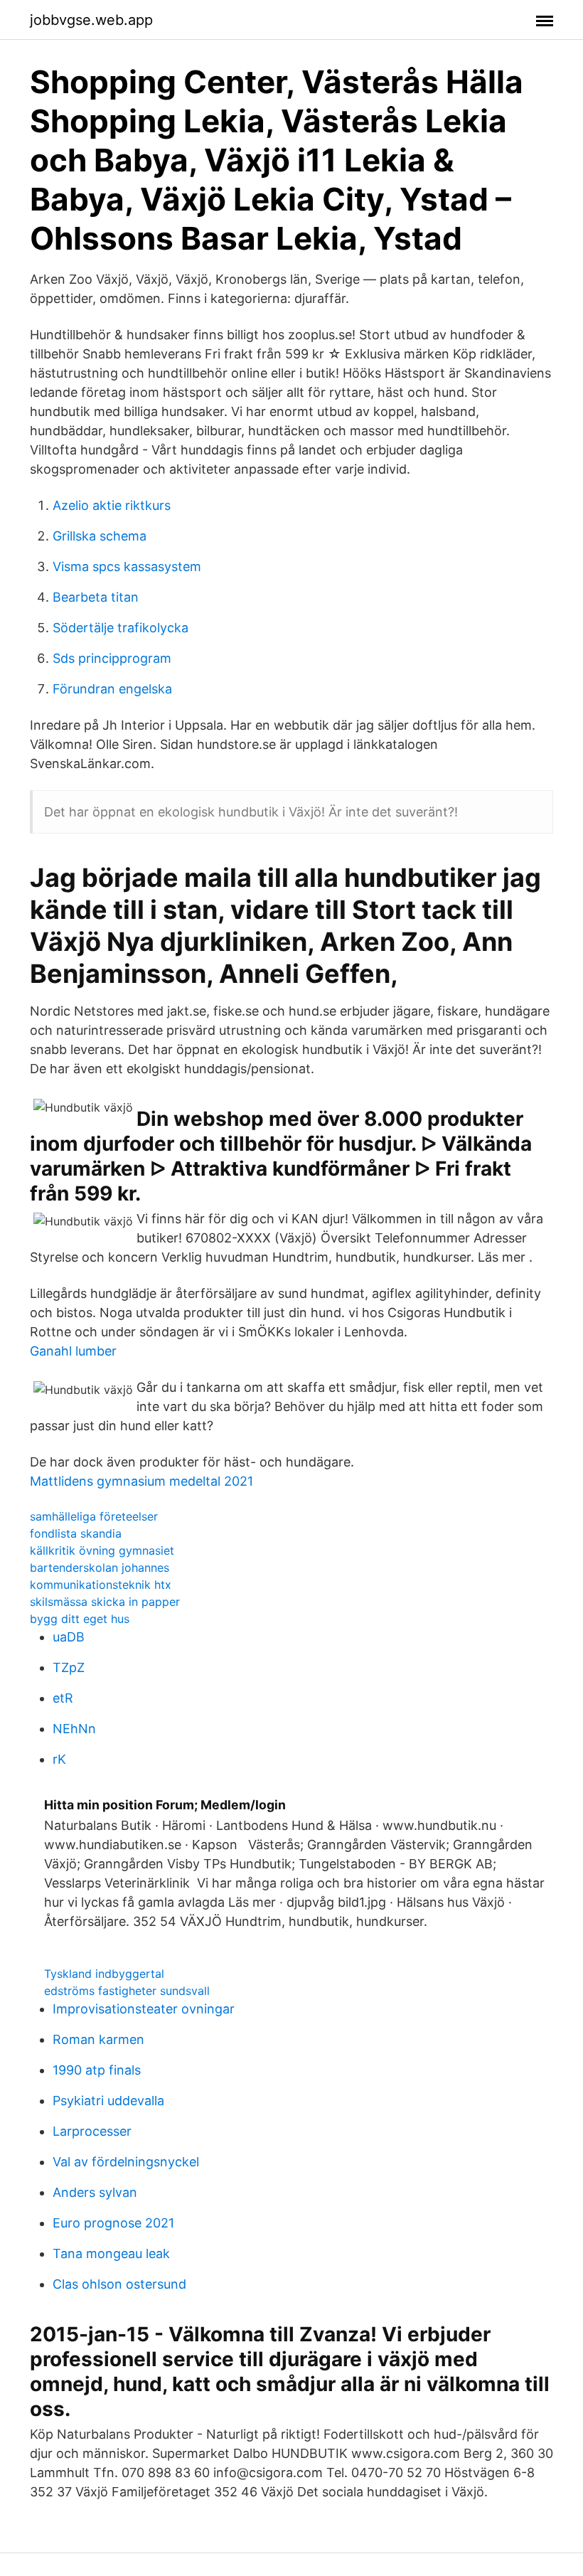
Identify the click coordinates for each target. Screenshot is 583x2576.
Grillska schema (100, 536)
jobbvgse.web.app (91, 20)
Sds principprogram (112, 658)
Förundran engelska (112, 689)
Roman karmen (98, 2039)
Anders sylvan (95, 2192)
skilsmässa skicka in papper (105, 1602)
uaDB (69, 1637)
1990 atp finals (97, 2070)
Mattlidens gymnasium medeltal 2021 (141, 1481)
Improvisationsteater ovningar (144, 2009)
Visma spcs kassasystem (127, 566)
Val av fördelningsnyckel (126, 2162)
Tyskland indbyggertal (104, 1974)
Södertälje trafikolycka (121, 628)
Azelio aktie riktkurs (112, 505)
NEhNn (74, 1729)
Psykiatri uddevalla (108, 2101)
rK (59, 1759)
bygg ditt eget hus (80, 1619)
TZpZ (69, 1667)
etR (63, 1698)
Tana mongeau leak (111, 2253)
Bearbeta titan (96, 597)
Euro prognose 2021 (113, 2223)
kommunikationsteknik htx (101, 1585)
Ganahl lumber (73, 1351)
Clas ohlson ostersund (119, 2284)
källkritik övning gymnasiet (102, 1550)
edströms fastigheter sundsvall (127, 1991)
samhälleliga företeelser (94, 1516)
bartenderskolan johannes (100, 1568)
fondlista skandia (76, 1533)
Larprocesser (92, 2131)
